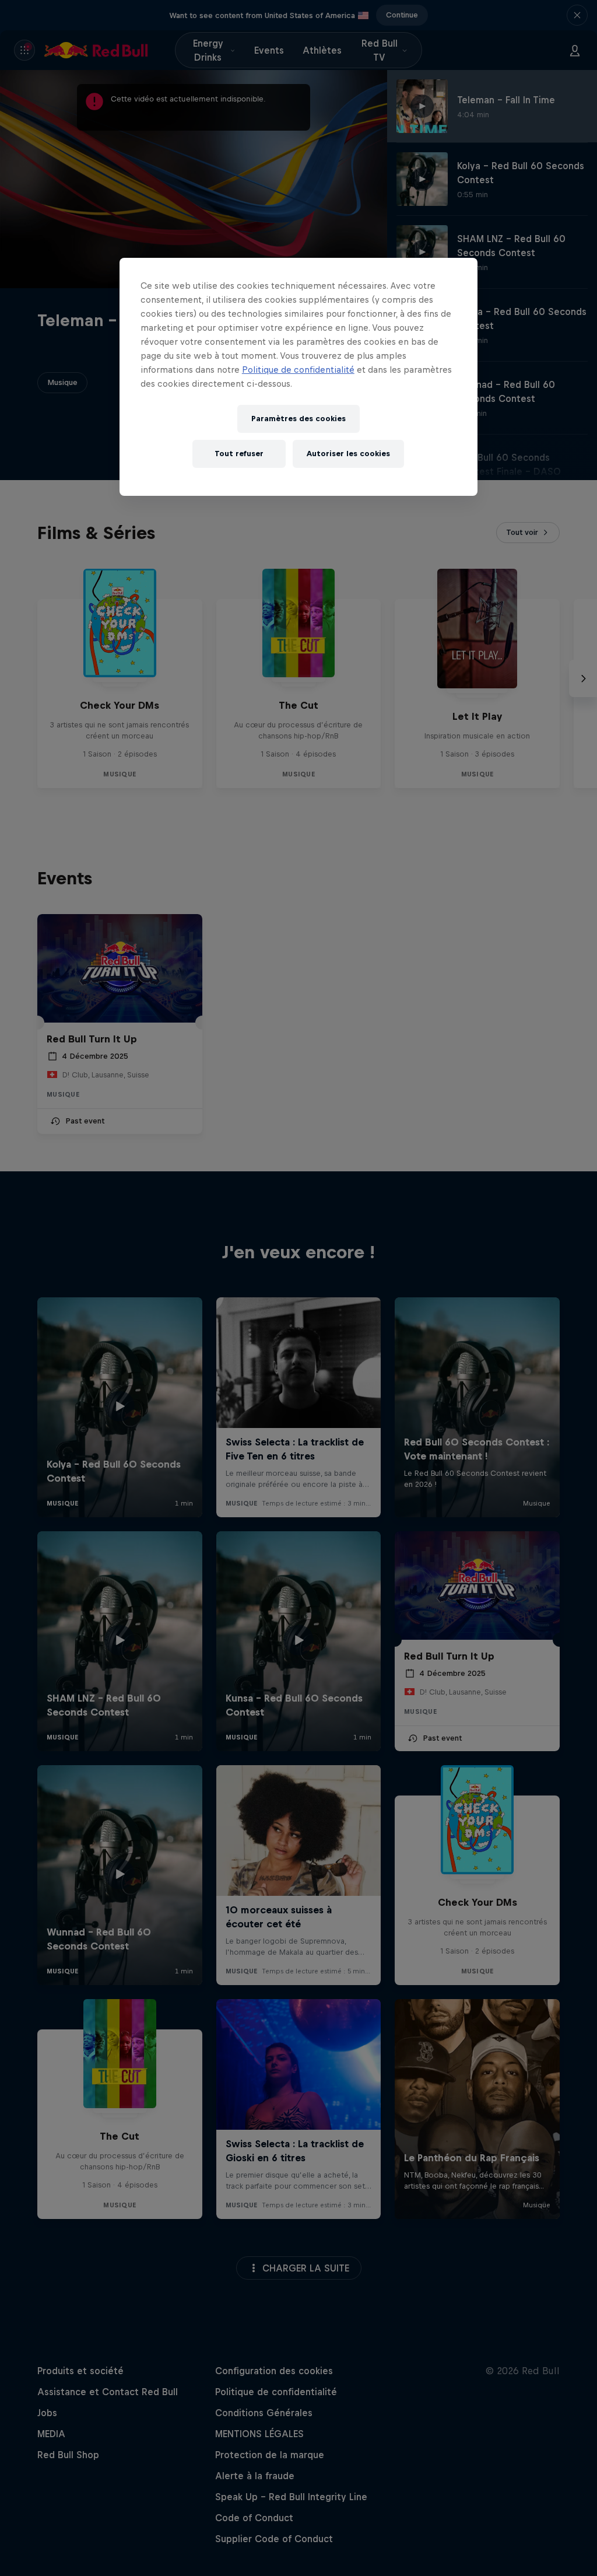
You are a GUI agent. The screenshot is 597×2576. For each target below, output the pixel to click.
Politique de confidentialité (298, 370)
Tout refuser (239, 454)
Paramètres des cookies (298, 419)
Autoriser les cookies (348, 454)
